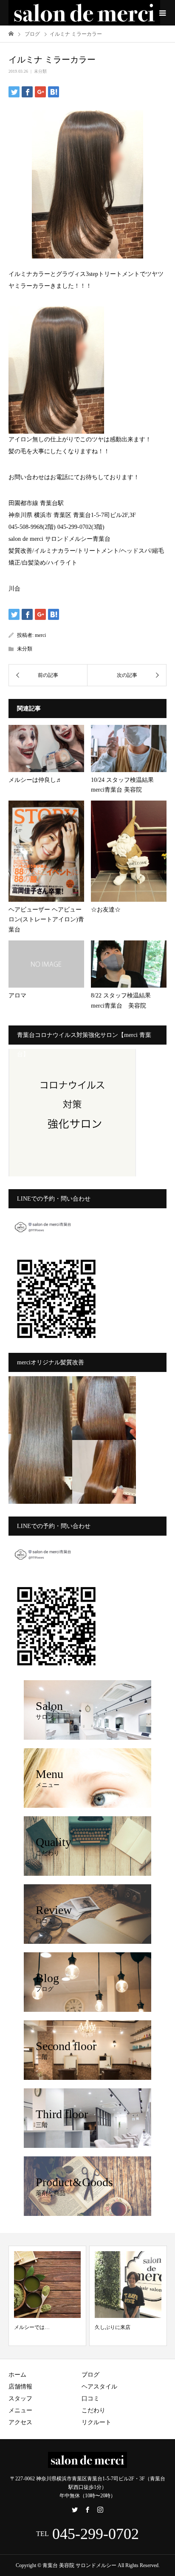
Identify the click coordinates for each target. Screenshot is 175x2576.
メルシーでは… (32, 2327)
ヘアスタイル (99, 2387)
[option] (47, 2296)
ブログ (90, 2375)
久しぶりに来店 (113, 2327)
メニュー (20, 2410)
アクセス (20, 2422)
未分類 (40, 71)
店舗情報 (20, 2387)
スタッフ (20, 2398)
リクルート (96, 2422)
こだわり (93, 2410)
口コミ (90, 2398)
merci (40, 635)
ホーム (17, 2375)
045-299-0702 (96, 2534)
